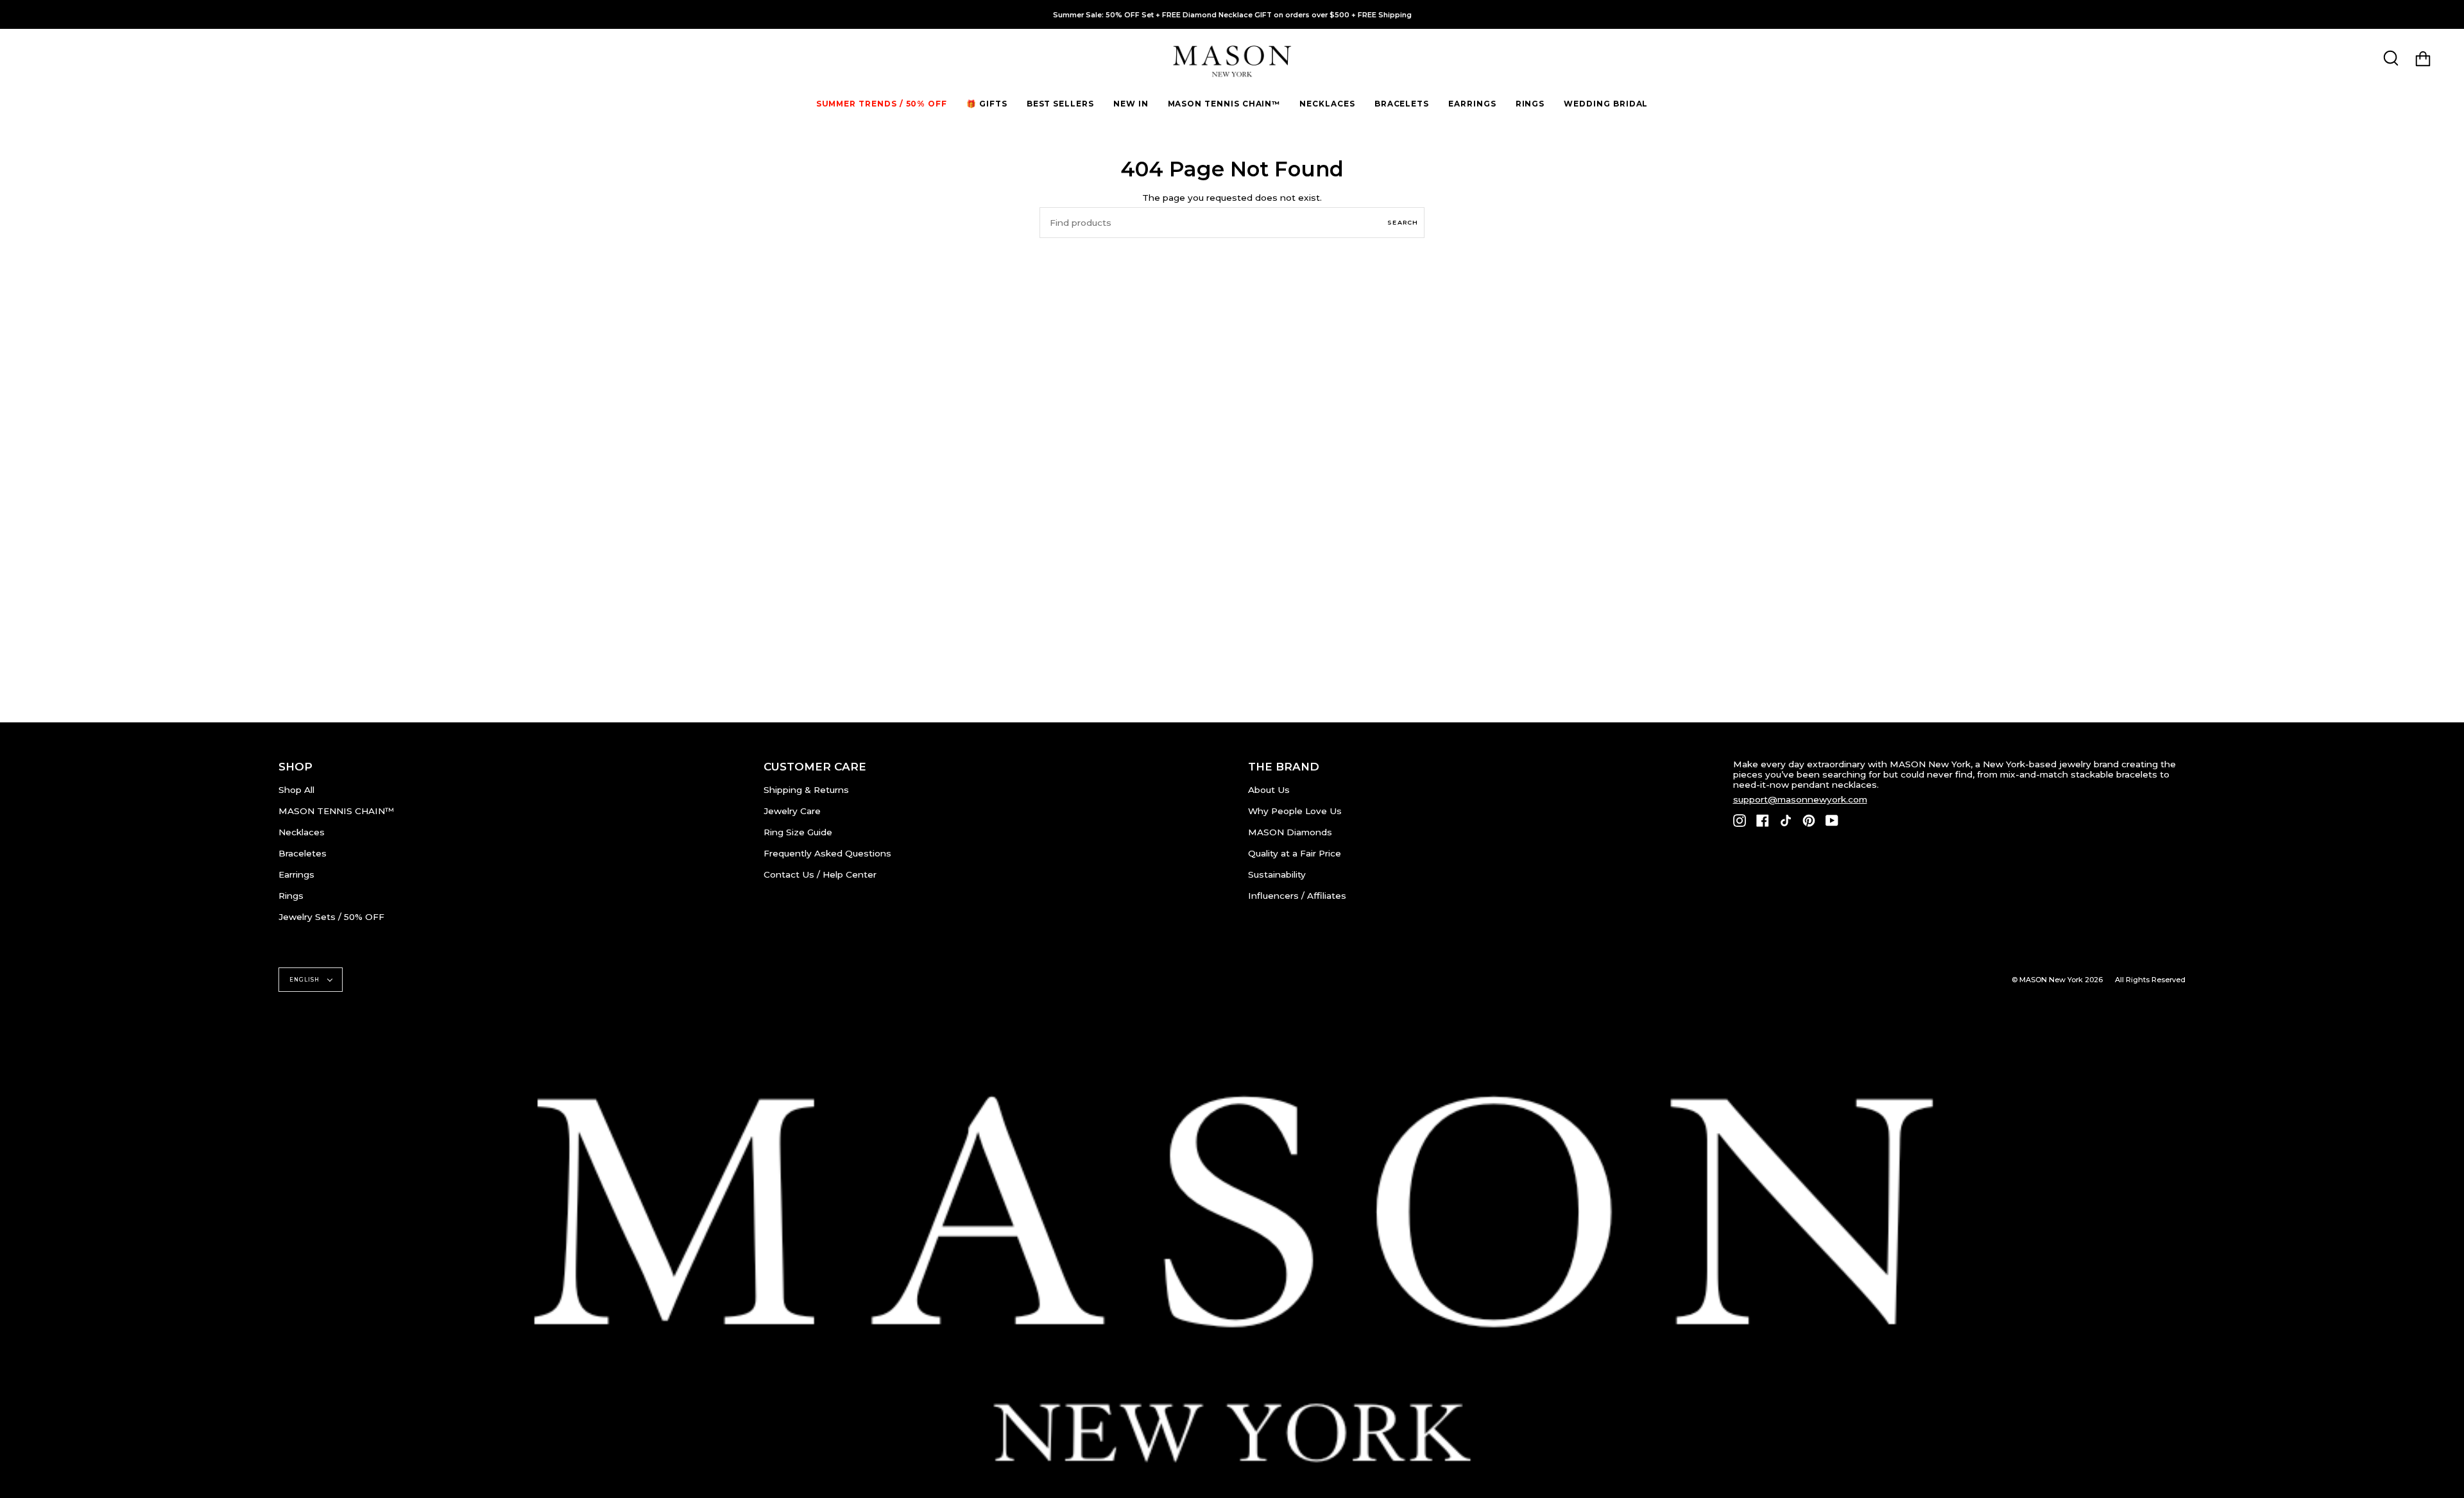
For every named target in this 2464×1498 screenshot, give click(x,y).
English (305, 980)
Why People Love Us (1295, 811)
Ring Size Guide (798, 832)
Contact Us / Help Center (820, 874)
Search (1403, 222)
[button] (987, 104)
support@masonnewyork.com (1800, 799)
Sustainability (1277, 874)
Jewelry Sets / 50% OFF (331, 917)
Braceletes (303, 853)
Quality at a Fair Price (1295, 853)
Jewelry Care (792, 811)
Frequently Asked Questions (827, 853)
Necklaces (302, 832)
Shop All (296, 790)
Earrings (296, 874)
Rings (291, 896)
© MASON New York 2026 (2057, 980)
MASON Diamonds (1290, 832)
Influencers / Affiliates (1297, 896)
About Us (1269, 790)
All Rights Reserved (2150, 980)
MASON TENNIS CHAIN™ (336, 811)
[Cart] (2423, 59)
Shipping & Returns (806, 790)
